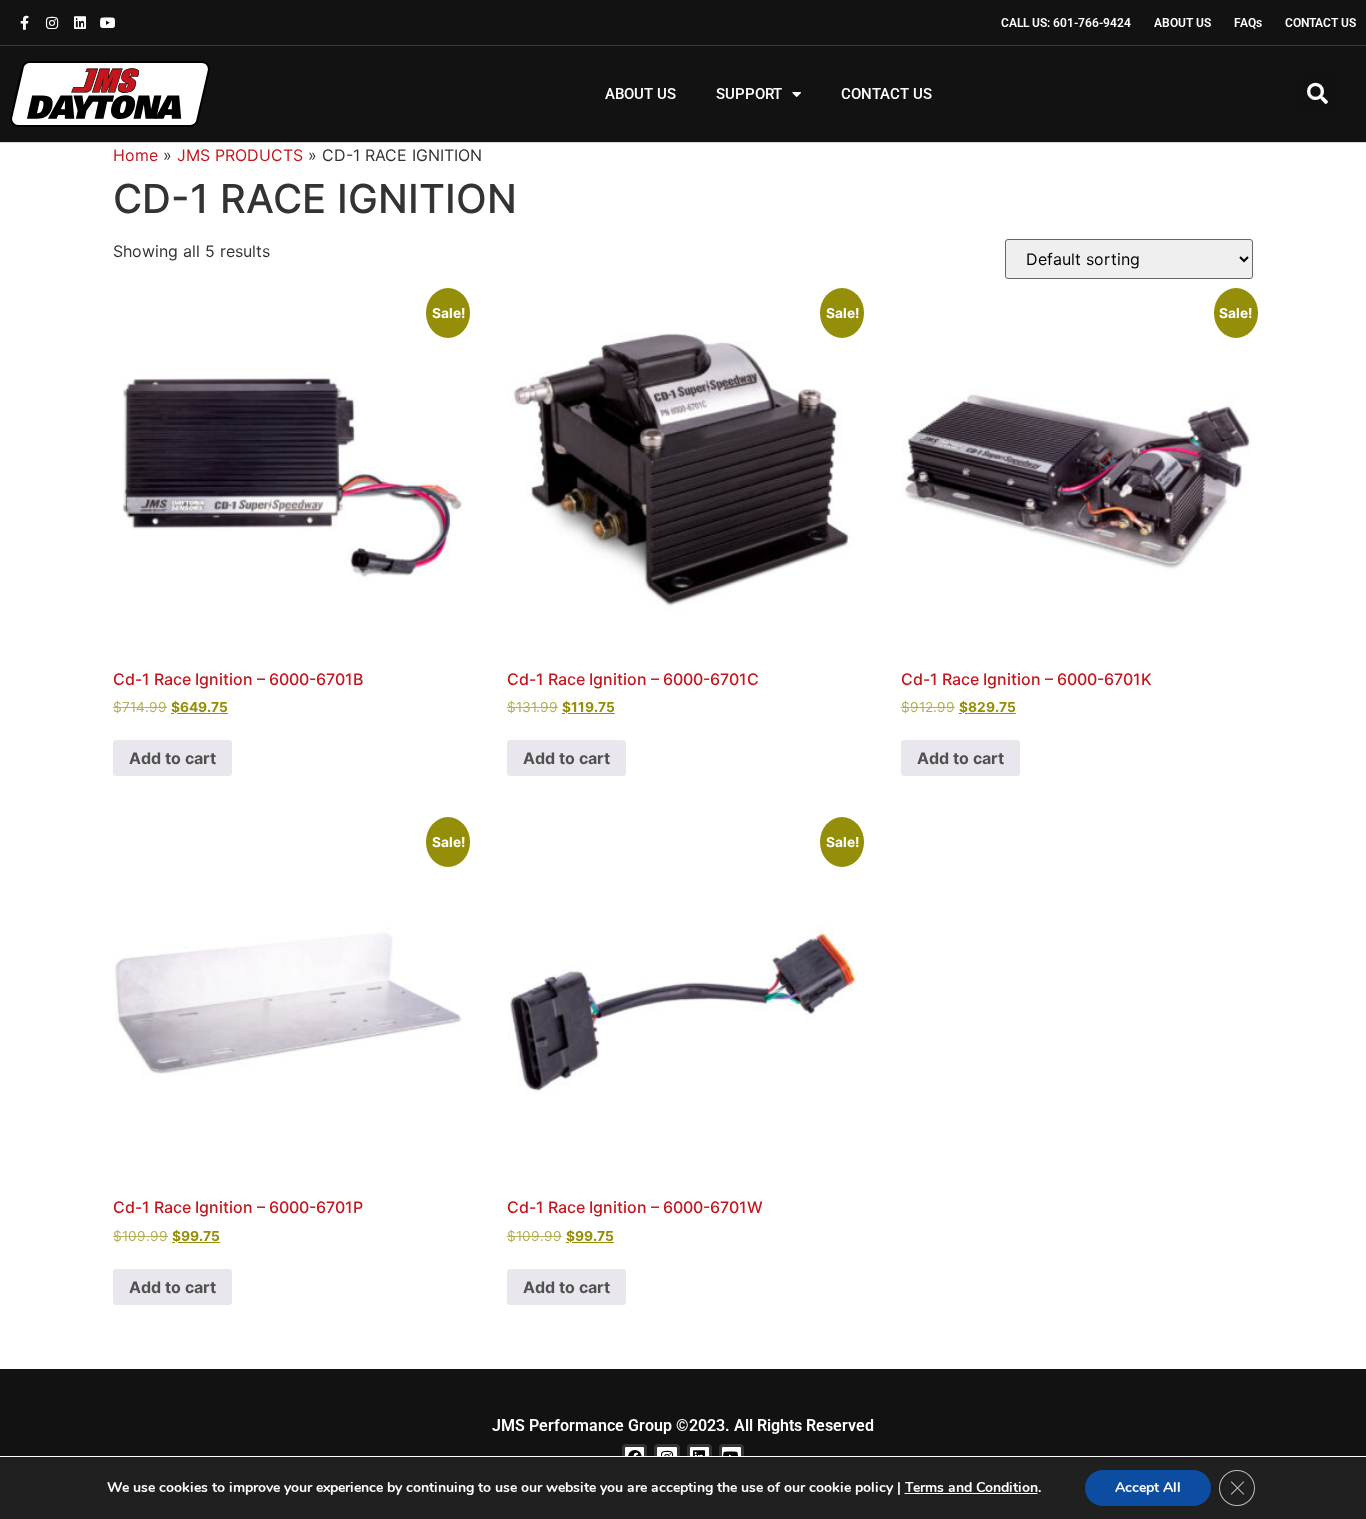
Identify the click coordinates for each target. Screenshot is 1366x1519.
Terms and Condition (971, 1487)
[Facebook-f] (24, 23)
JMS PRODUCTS (240, 155)
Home (135, 155)
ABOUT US (640, 94)
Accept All (1148, 1487)
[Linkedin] (80, 23)
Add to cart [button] (172, 758)
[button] (1318, 94)
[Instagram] (52, 23)
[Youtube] (108, 23)
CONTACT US (886, 94)
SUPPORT (749, 94)
